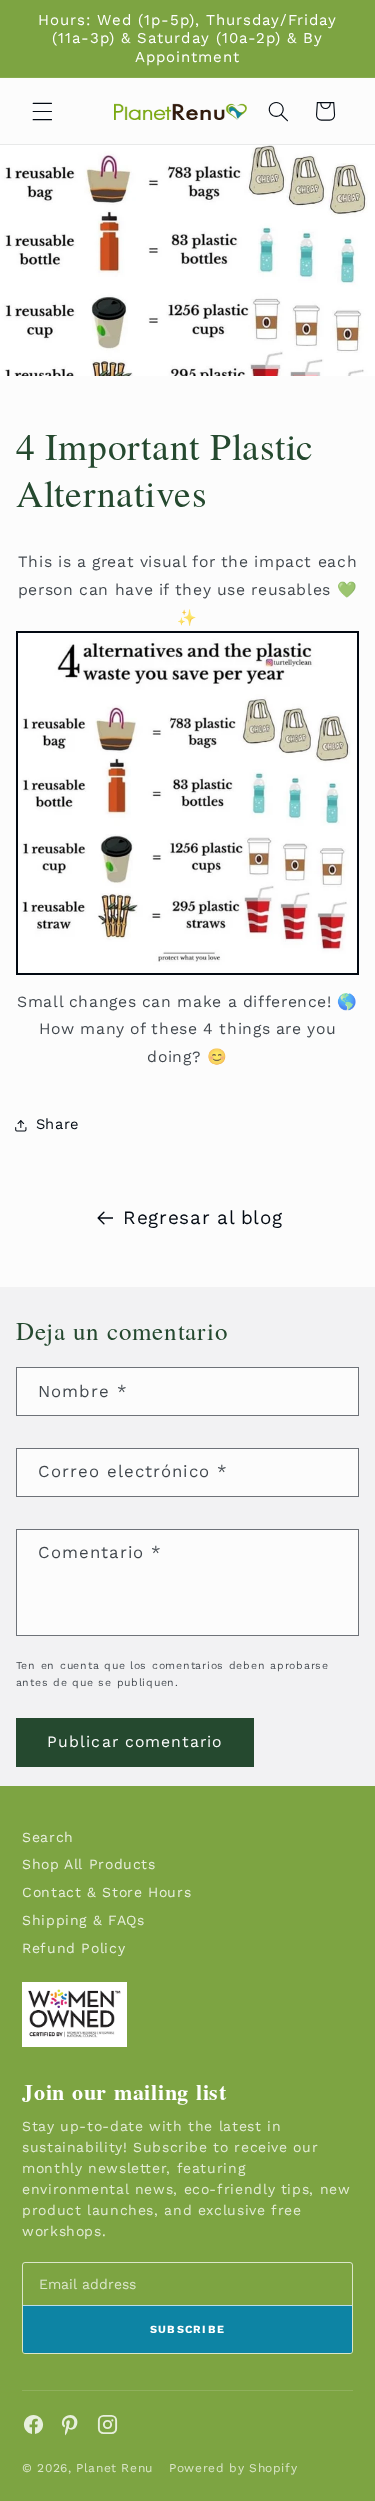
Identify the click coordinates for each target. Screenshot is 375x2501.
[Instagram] (107, 2424)
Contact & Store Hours (106, 1892)
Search (48, 1837)
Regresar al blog (202, 1217)
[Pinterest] (70, 2424)
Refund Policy (73, 1948)
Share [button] (57, 1124)
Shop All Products (89, 1864)
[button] (42, 111)
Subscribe (188, 2329)
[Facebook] (33, 2424)
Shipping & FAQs (83, 1920)
